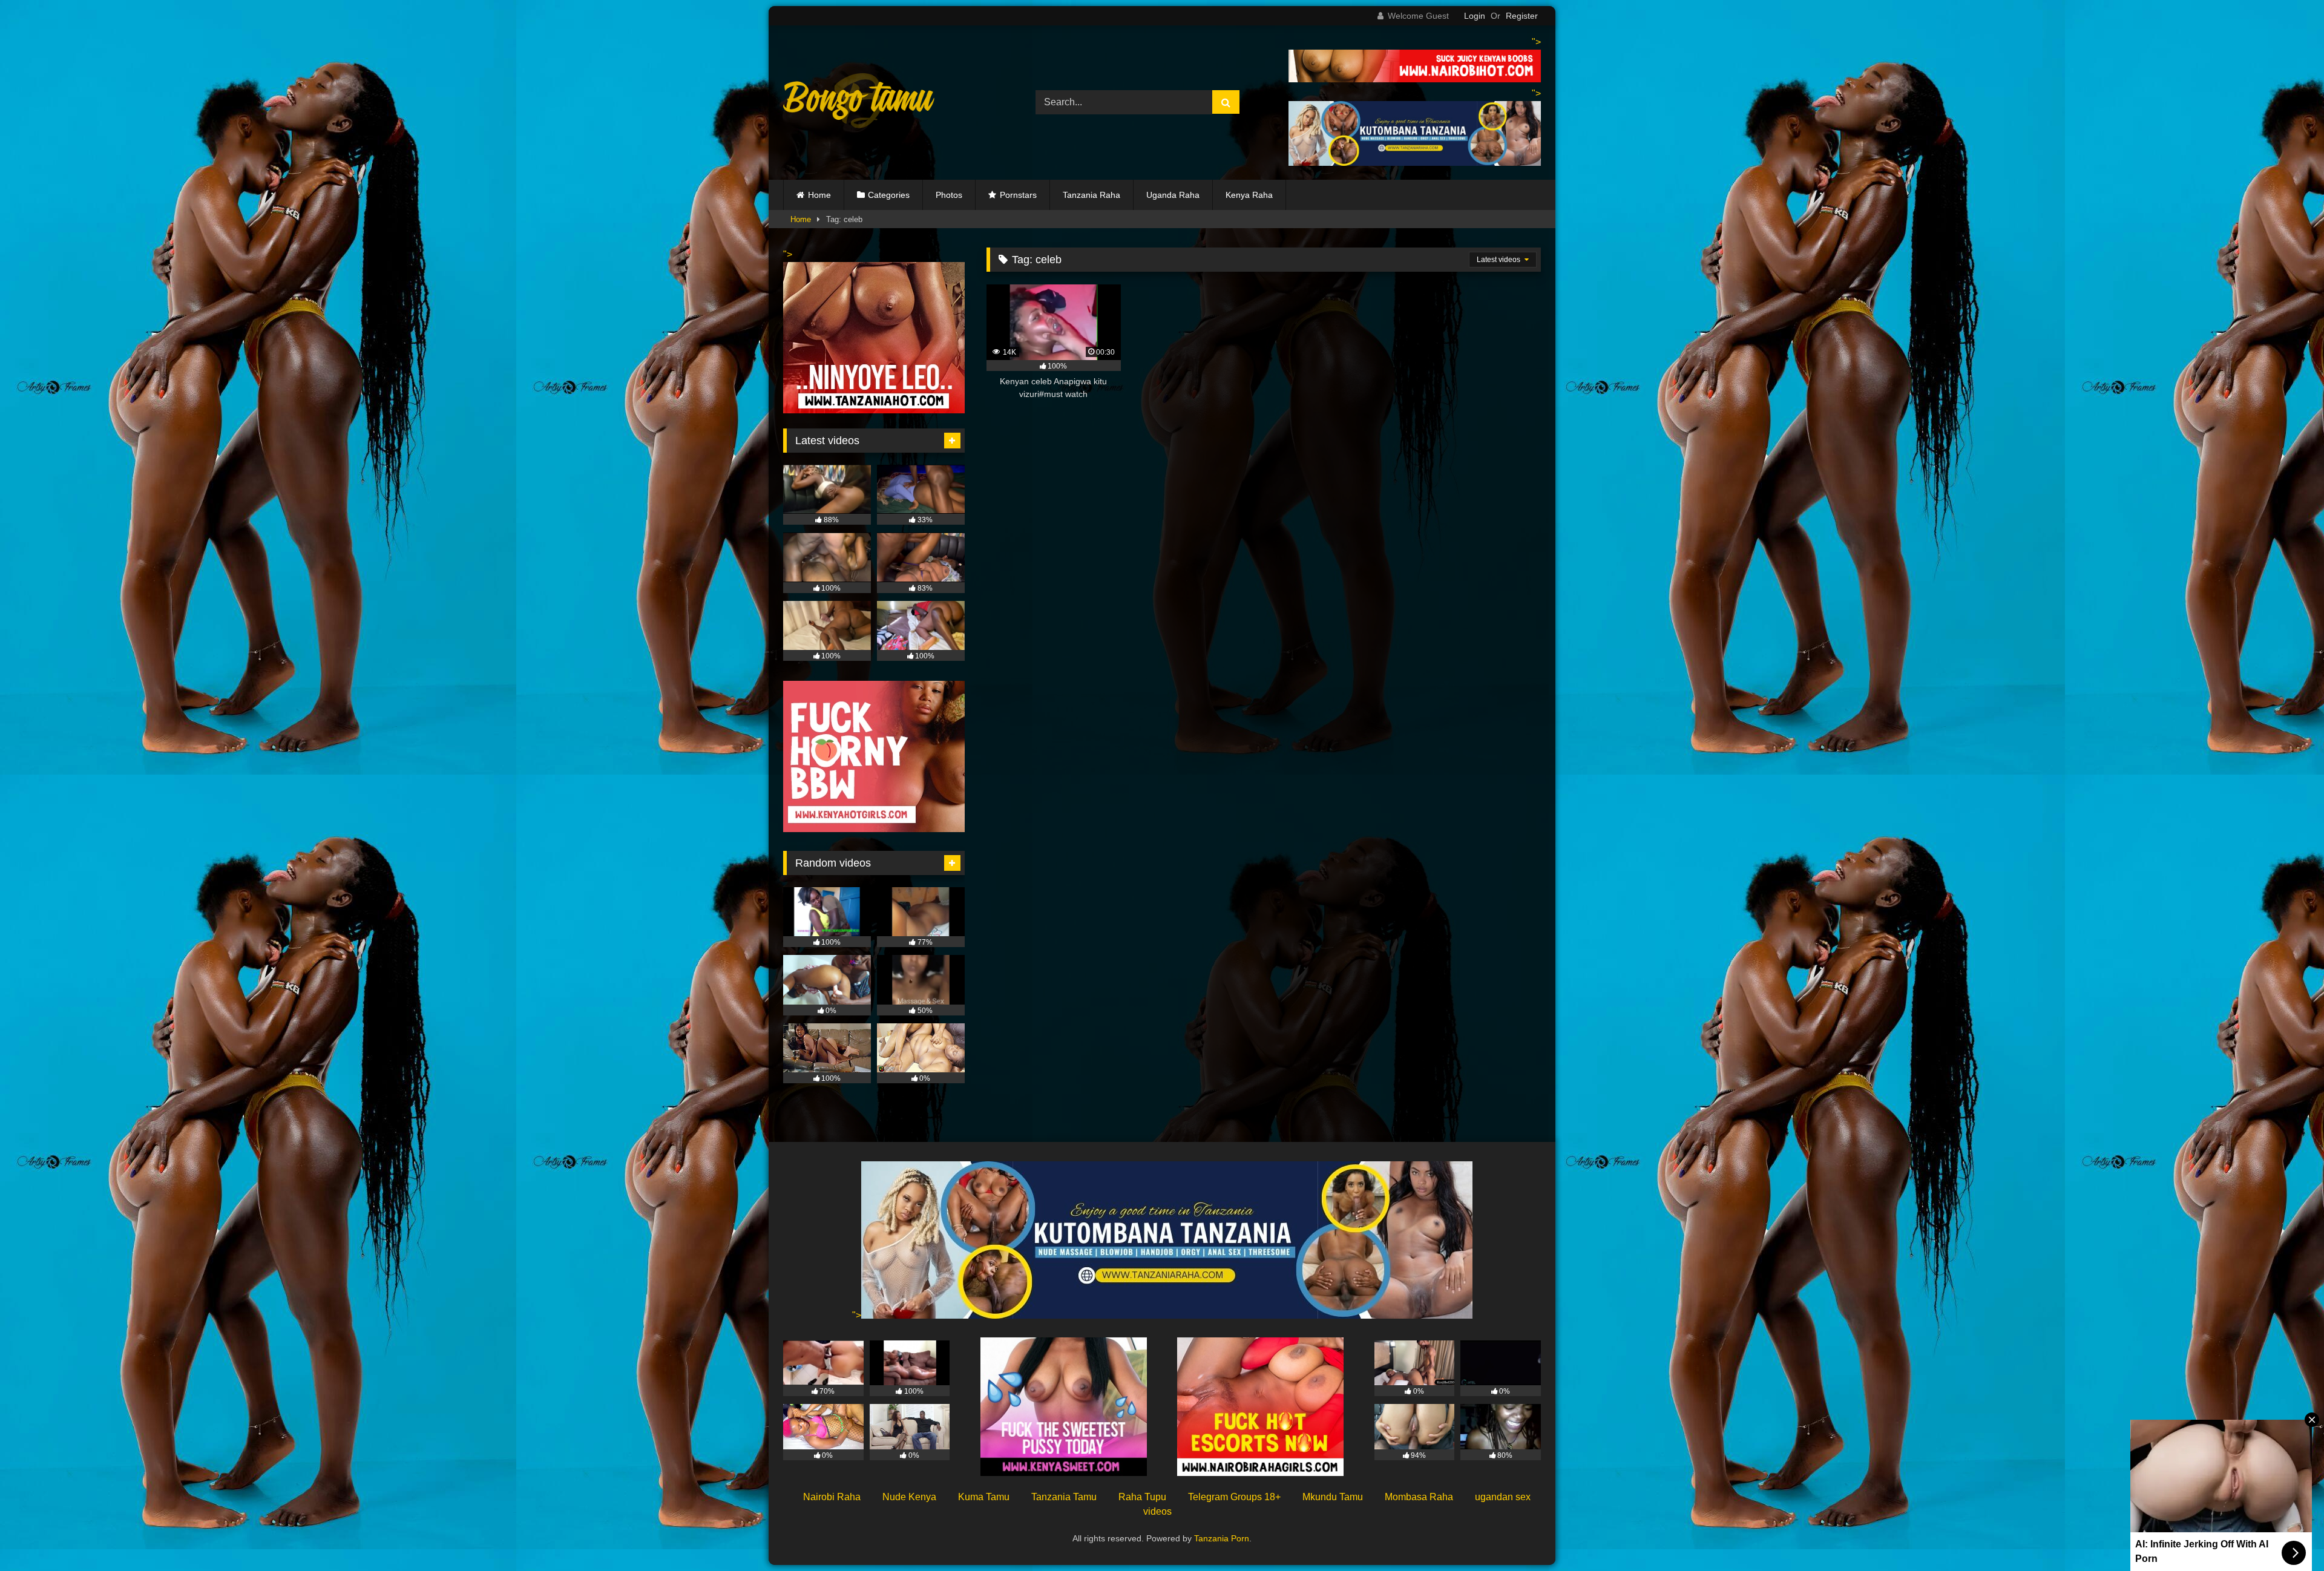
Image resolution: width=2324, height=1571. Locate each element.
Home (819, 195)
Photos (949, 195)
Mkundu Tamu (1333, 1497)
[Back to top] (2286, 1535)
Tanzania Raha (1091, 195)
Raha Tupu (1142, 1497)
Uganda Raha (1173, 195)
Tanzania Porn (1222, 1538)
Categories (889, 195)
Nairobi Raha (832, 1497)
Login (1475, 16)
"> (857, 1315)
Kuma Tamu (984, 1497)
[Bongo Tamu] (859, 103)
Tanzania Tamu (1064, 1497)
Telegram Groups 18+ (1234, 1497)
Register (1522, 16)
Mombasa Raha (1419, 1497)
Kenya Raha (1249, 195)
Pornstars (1018, 195)
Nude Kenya (909, 1497)
